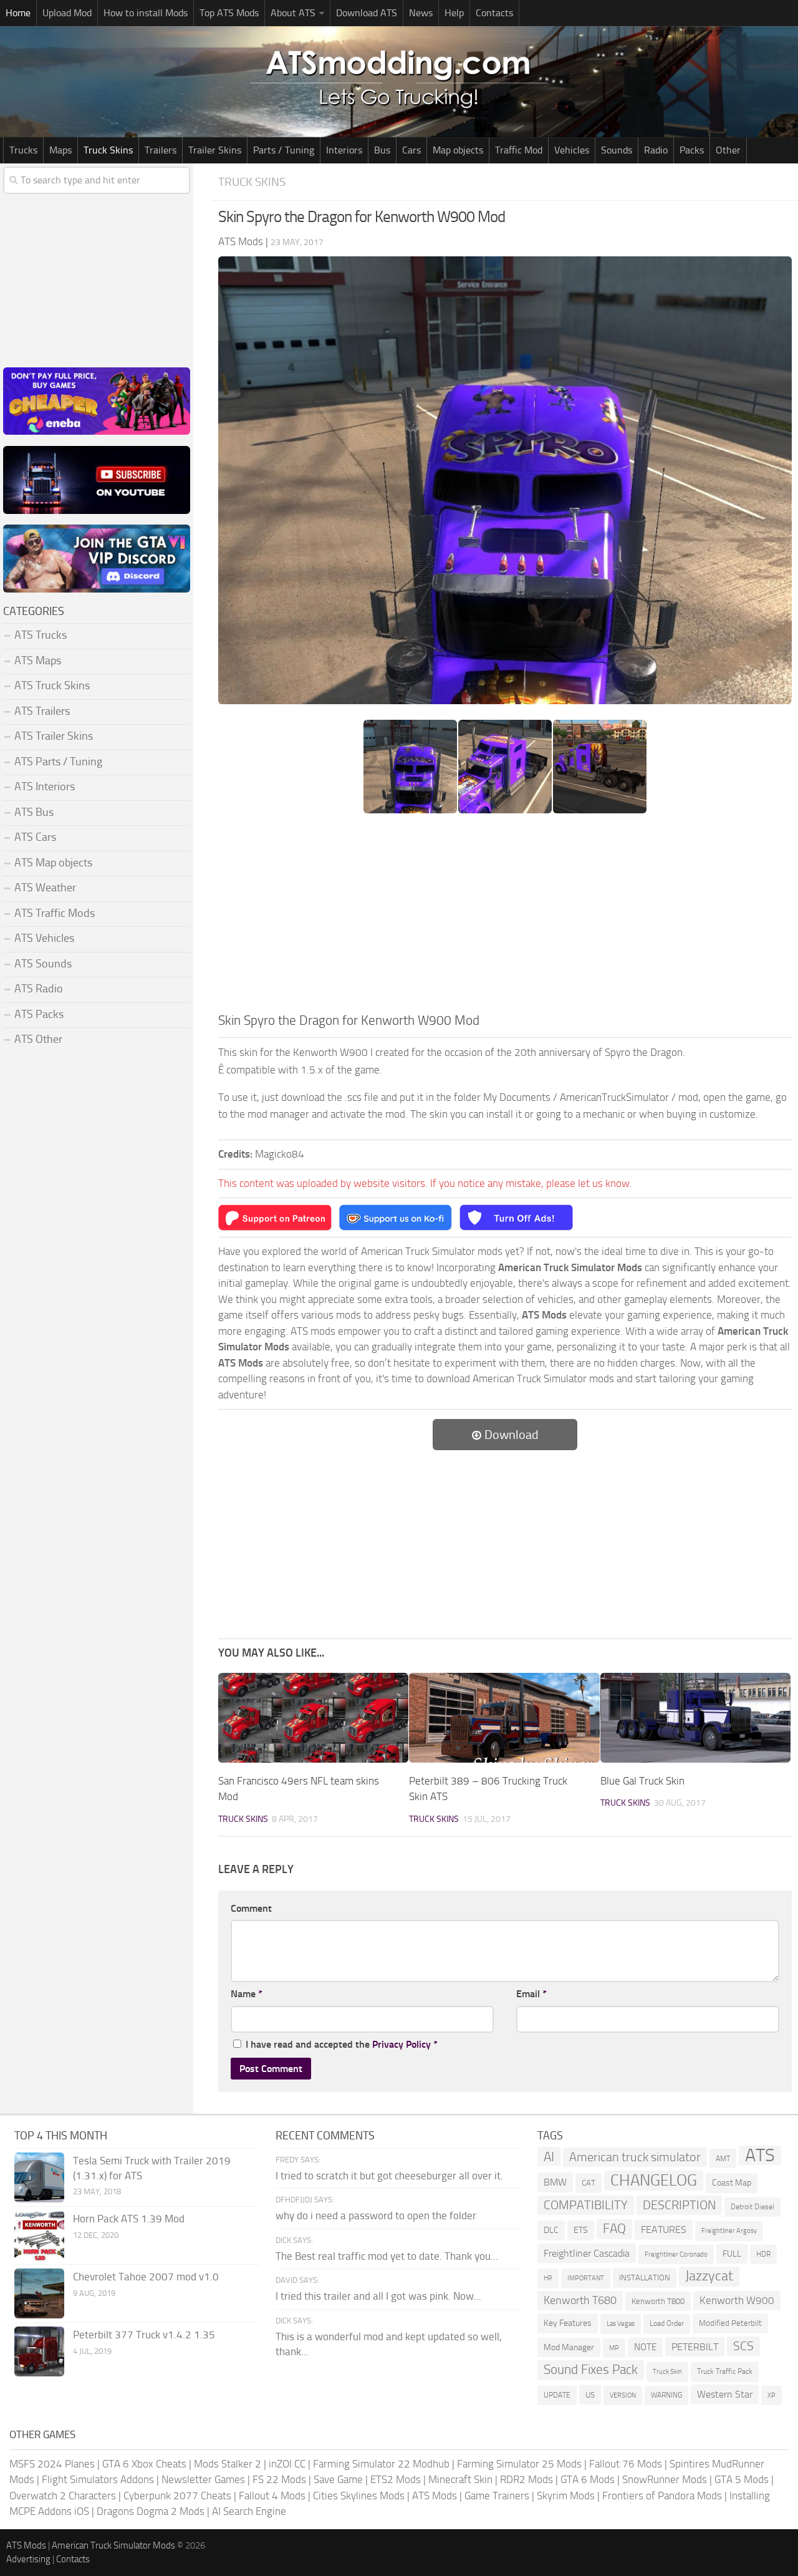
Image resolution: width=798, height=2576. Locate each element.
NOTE (645, 2347)
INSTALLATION (645, 2278)
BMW (555, 2182)
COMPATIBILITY (586, 2205)
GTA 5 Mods (742, 2479)
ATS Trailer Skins (54, 736)
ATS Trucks (41, 635)
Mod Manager (569, 2347)
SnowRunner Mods (665, 2479)
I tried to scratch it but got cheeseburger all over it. (389, 2176)
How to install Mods (146, 13)
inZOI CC (287, 2464)
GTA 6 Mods (588, 2479)
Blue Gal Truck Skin (642, 1781)
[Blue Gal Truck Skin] (695, 1718)
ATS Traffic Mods (55, 913)
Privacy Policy (401, 2044)
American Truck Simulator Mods (113, 2545)
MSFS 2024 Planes (52, 2464)
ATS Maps (38, 661)
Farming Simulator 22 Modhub (381, 2464)
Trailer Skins (215, 150)
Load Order (667, 2323)
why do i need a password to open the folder (376, 2215)
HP (548, 2278)
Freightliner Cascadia (587, 2253)
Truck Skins (108, 150)
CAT (589, 2183)
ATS (760, 2156)
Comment (251, 1908)
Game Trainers (497, 2496)
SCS (743, 2346)
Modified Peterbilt (730, 2323)
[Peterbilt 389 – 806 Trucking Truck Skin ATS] (504, 1718)
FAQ (614, 2229)
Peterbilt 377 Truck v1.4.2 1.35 (144, 2335)
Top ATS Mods (229, 13)
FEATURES (664, 2230)
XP (772, 2395)
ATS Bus (34, 812)
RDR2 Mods (526, 2479)
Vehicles (572, 150)
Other (728, 150)
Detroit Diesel (752, 2207)
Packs (692, 150)
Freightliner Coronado (676, 2254)
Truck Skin (667, 2372)
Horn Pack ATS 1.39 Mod (129, 2219)
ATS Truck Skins (52, 685)
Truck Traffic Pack (725, 2371)
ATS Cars (35, 837)
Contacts (494, 13)
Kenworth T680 (580, 2300)
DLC (551, 2230)
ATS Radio (39, 989)
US (590, 2395)
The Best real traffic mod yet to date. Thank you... (387, 2256)
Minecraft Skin (460, 2479)
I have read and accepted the (342, 2044)
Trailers (161, 150)
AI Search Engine (249, 2511)
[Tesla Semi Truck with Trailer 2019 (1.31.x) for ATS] (39, 2177)
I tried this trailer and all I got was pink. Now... (378, 2296)
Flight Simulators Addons (98, 2479)
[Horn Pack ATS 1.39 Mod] (39, 2235)
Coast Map (732, 2183)
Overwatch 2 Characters (63, 2496)
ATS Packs (39, 1014)
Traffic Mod (519, 150)
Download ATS (367, 13)
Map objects (458, 150)
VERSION (623, 2395)
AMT (723, 2158)
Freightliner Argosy (729, 2231)
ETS (581, 2230)
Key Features (568, 2323)
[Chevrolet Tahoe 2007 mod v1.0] (39, 2293)
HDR (763, 2254)
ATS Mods (435, 2496)
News (421, 13)
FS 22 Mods (279, 2479)
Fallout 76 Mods (626, 2464)
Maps (60, 150)
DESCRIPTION (679, 2205)
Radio (656, 150)
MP (614, 2348)
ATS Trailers (42, 711)
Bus (382, 150)
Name (247, 1994)
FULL (732, 2254)
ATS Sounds (43, 964)
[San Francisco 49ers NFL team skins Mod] (313, 1718)
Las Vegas (621, 2324)
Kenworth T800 (658, 2301)
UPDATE (557, 2395)
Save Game (338, 2479)
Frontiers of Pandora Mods (662, 2496)
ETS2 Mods (396, 2479)
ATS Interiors (45, 787)
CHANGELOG (654, 2180)
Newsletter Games (203, 2479)
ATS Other (38, 1039)
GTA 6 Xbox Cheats (144, 2464)
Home (18, 13)
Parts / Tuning (284, 150)
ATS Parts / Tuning (58, 762)
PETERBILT (695, 2347)
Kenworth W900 (737, 2300)
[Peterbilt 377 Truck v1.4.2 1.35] (39, 2351)
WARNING (666, 2395)
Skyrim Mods (566, 2496)
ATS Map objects (53, 863)
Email (531, 1994)
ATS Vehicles (44, 938)
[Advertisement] (505, 917)
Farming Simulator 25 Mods (519, 2464)
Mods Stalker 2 (228, 2464)
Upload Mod (67, 13)
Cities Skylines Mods (359, 2496)
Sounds (617, 150)
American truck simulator (635, 2157)
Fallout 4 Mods (272, 2496)
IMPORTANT (586, 2278)
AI (549, 2157)
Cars (411, 150)
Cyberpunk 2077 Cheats (177, 2496)
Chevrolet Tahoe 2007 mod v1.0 (146, 2277)
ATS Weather (45, 888)
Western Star (725, 2394)
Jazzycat (709, 2276)
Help (454, 13)
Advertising (28, 2559)
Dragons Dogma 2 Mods (151, 2511)
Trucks (23, 150)
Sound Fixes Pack (591, 2370)
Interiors (344, 150)
